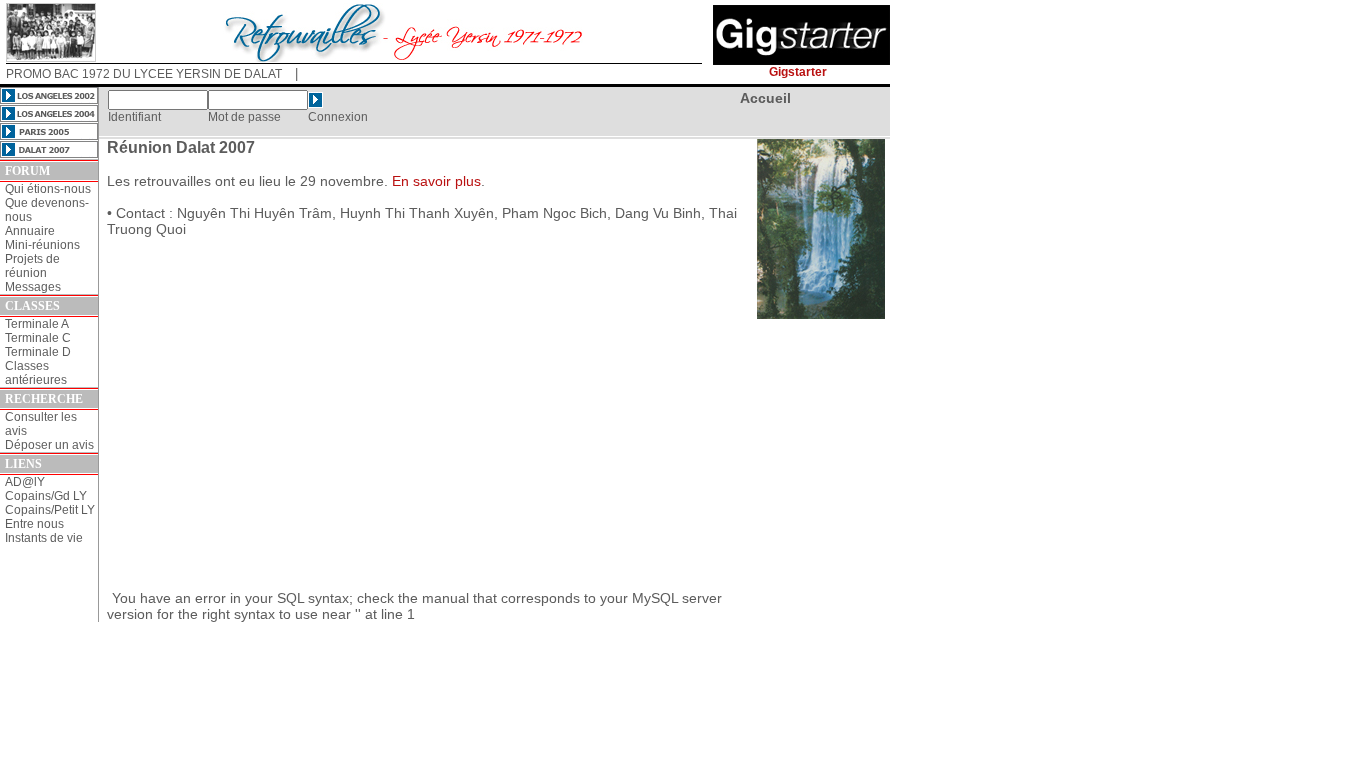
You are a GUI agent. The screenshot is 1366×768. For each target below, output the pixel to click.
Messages (33, 287)
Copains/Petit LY (50, 510)
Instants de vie (44, 538)
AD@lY (25, 482)
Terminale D (38, 352)
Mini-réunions (42, 245)
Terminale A (37, 324)
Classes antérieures (36, 373)
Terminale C (38, 338)
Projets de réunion (32, 266)
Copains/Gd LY (46, 496)
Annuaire (30, 231)
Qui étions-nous (48, 189)
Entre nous (34, 524)
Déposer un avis (49, 445)
